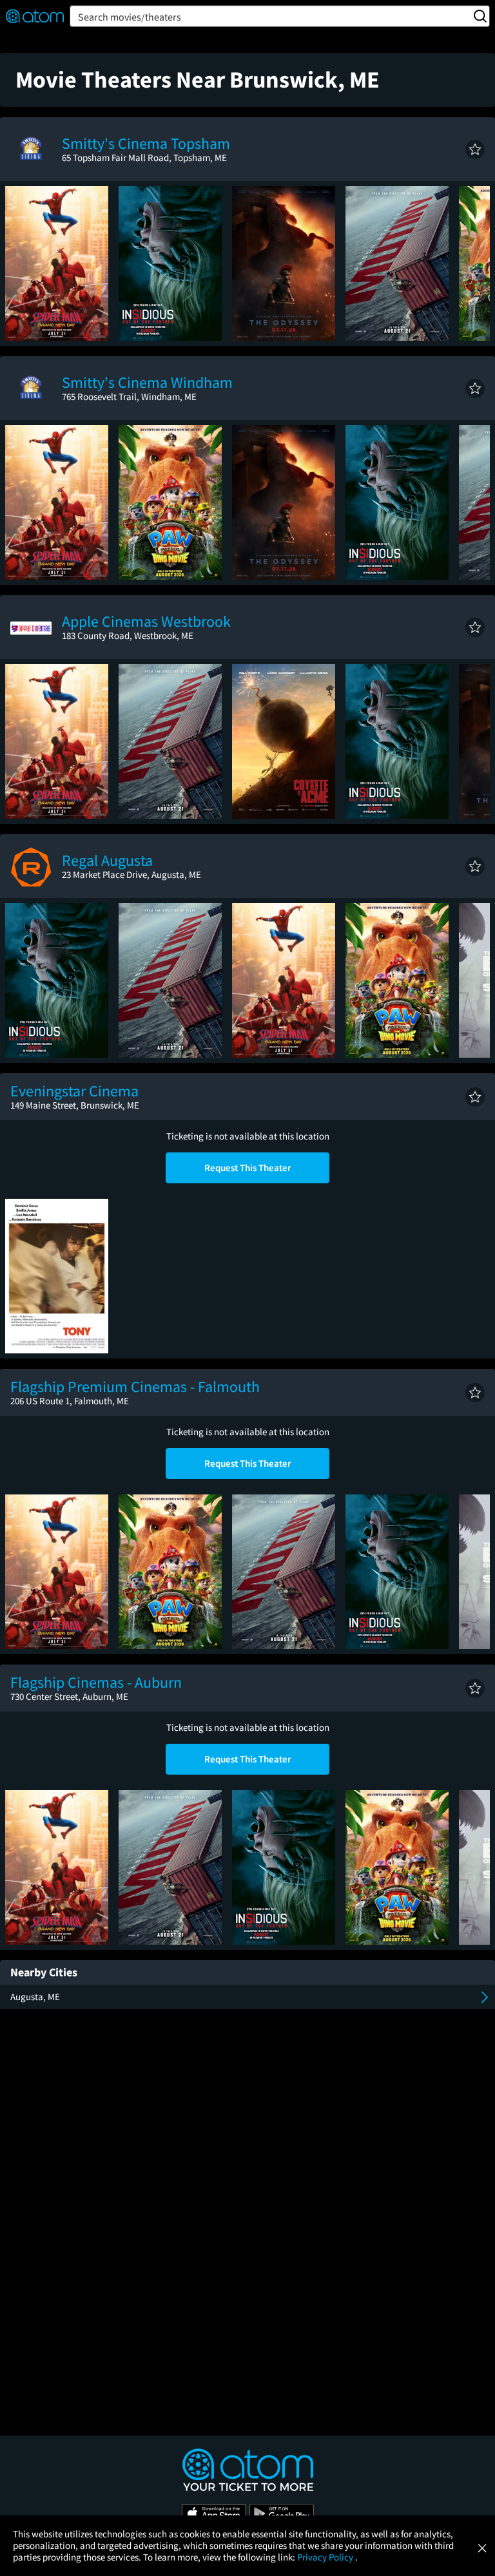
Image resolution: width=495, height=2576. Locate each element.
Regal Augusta (107, 860)
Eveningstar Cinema (74, 1091)
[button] (475, 149)
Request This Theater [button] (248, 1168)
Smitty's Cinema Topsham (146, 143)
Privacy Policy (326, 2557)
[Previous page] (21, 263)
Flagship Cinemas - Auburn (96, 1682)
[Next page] (474, 263)
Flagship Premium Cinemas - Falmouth (135, 1387)
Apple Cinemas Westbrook (146, 621)
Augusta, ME (35, 1997)
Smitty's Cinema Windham (147, 382)
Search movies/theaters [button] (130, 17)
